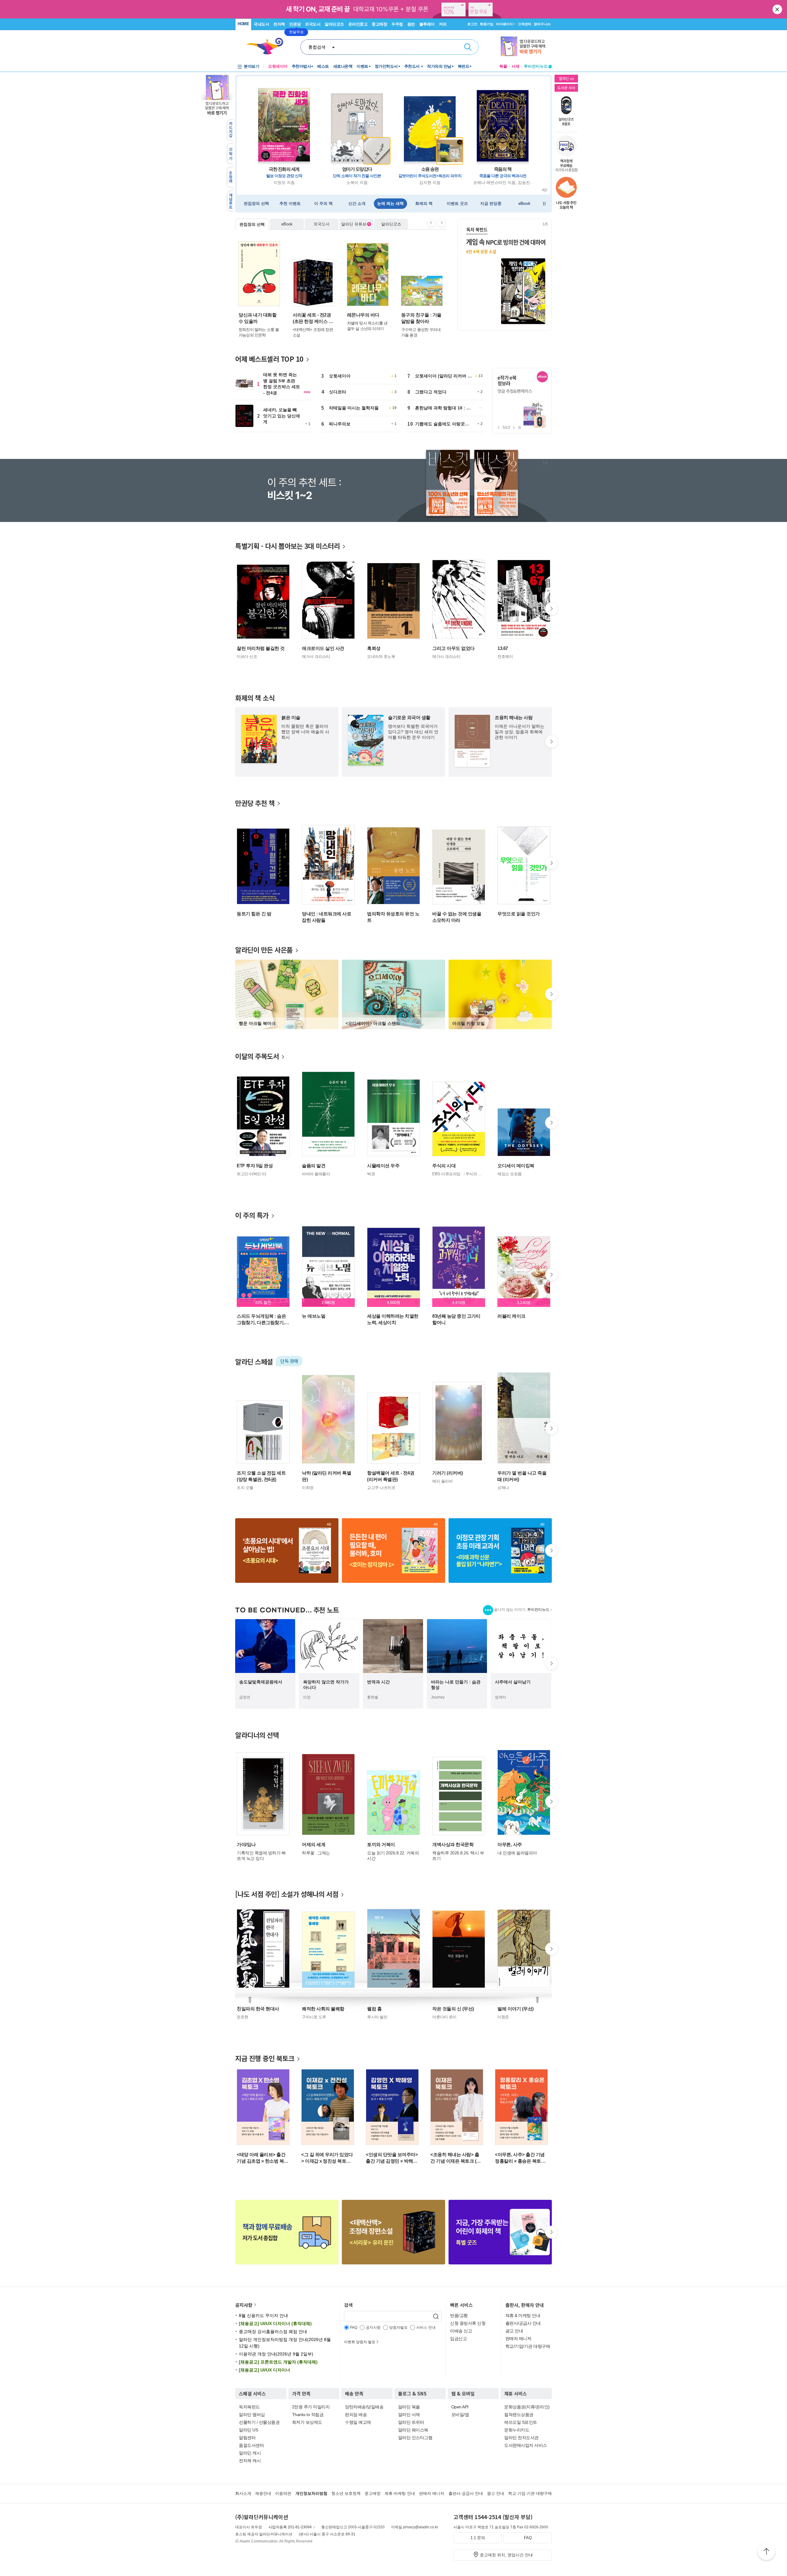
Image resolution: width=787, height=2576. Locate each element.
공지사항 (244, 2305)
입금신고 (458, 2339)
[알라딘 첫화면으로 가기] (268, 46)
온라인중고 (358, 24)
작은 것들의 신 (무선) (453, 2009)
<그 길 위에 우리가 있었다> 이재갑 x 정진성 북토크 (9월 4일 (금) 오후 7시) (327, 2158)
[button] (544, 274)
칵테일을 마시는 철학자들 (354, 408)
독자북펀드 (249, 2407)
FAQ (528, 2538)
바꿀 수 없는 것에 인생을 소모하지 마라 (457, 917)
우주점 (397, 24)
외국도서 (313, 24)
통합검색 (317, 47)
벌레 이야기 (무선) (516, 2009)
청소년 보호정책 (346, 2493)
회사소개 (243, 2493)
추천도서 (413, 66)
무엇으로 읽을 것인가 (519, 914)
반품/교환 (459, 2315)
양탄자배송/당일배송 (364, 2407)
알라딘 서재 (409, 2415)
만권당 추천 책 (255, 803)
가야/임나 (246, 1844)
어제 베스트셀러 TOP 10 (269, 359)
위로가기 (766, 2552)
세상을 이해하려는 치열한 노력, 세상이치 (393, 1319)
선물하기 (247, 2422)
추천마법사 (301, 66)
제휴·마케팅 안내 (400, 2493)
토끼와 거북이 (381, 1844)
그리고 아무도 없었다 (453, 648)
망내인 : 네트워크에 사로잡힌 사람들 (326, 917)
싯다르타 (338, 392)
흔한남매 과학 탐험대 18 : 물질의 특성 (443, 410)
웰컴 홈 (374, 2009)
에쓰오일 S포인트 (521, 2422)
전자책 (279, 24)
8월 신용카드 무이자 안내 (263, 2315)
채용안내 (263, 2493)
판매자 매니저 (518, 2339)
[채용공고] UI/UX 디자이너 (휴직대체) (275, 2323)
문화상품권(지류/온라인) (527, 2407)
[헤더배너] (526, 47)
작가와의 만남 (439, 66)
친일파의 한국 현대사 (258, 2009)
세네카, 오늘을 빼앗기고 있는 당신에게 (282, 416)
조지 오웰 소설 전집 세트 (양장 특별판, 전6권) (261, 1476)
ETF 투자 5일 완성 (255, 1166)
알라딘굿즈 (334, 24)
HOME (243, 24)
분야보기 (251, 66)
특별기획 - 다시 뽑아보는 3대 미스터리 (287, 546)
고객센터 (524, 24)
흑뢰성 (374, 648)
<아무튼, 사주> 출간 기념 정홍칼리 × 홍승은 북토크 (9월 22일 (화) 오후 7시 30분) (520, 2158)
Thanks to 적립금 (308, 2415)
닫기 (778, 9)
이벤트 (362, 66)
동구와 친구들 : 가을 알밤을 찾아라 (421, 318)
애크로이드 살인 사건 (323, 648)
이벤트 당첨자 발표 (360, 2342)
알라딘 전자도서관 (521, 2438)
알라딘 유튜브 (356, 224)
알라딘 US (248, 2430)
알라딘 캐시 (250, 2453)
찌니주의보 (340, 424)
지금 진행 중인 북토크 (265, 2058)
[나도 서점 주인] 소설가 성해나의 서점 (287, 1894)
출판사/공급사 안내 (523, 2323)
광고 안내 (514, 2331)
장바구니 (542, 24)
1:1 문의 (478, 2538)
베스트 (323, 66)
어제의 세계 (314, 1844)
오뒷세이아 (340, 376)
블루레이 (427, 24)
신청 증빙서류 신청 (468, 2323)
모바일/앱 (460, 2415)
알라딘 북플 (409, 2407)
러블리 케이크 (511, 1316)
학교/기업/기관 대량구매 (528, 2346)
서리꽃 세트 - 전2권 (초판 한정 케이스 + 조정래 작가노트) (312, 318)
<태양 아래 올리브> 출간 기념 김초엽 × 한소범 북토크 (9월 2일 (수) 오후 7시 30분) (263, 2158)
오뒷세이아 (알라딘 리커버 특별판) (443, 378)
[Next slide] (442, 223)
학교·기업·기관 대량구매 (530, 2493)
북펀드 (464, 66)
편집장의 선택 (252, 224)
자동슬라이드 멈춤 (544, 204)
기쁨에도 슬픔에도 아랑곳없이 (442, 426)
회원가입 (487, 24)
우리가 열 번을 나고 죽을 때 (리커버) (522, 1476)
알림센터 (247, 2438)
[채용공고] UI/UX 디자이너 (265, 2370)
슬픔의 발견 (314, 1166)
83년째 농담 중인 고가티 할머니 (456, 1319)
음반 (411, 24)
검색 (468, 47)
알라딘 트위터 (411, 2422)
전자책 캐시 (250, 2461)
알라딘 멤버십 (252, 2415)
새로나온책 (343, 66)
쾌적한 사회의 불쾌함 (323, 2009)
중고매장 (379, 24)
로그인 (472, 24)
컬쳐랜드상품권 (519, 2415)
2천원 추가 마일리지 (311, 2407)
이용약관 (283, 2493)
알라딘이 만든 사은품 (264, 950)
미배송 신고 (461, 2331)
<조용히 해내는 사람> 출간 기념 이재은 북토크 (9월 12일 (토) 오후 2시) (455, 2158)
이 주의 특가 (252, 1215)
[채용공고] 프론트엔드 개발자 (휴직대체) (278, 2362)
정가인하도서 (386, 66)
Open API (460, 2407)
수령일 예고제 (358, 2422)
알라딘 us (566, 78)
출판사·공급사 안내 (466, 2493)
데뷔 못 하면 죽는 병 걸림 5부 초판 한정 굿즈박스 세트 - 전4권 (282, 384)
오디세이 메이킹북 (516, 1166)
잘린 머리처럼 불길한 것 (261, 648)
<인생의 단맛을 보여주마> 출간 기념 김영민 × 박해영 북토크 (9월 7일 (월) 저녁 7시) (392, 2158)
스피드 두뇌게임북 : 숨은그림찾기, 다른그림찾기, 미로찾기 (261, 1320)
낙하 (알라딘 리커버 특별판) (326, 1476)
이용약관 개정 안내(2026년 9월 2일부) (276, 2354)
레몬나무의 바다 (363, 315)
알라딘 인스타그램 (415, 2438)
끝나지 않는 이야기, (522, 1610)
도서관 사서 (566, 88)
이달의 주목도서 (257, 1056)
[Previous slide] (431, 223)
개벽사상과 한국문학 (453, 1844)
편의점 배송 (356, 2415)
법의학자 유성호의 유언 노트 (393, 917)
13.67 (503, 648)
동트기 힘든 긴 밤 (254, 914)
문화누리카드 (517, 2430)
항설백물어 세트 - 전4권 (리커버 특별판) (391, 1476)
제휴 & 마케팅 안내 (523, 2315)
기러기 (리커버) (448, 1473)
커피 (443, 24)
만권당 (295, 24)
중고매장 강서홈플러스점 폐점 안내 (273, 2331)
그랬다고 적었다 (431, 392)
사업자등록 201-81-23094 (290, 2527)
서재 (516, 66)
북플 (503, 66)
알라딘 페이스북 (413, 2430)
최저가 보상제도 (307, 2422)
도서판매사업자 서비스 (526, 2445)
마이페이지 (504, 24)
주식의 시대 (444, 1166)
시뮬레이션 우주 (383, 1166)
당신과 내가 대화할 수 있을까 (257, 318)
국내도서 (261, 24)
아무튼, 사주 (510, 1844)
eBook (287, 224)
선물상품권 (269, 2422)
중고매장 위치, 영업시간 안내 (506, 2555)
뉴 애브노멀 (314, 1316)
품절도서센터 (251, 2445)
